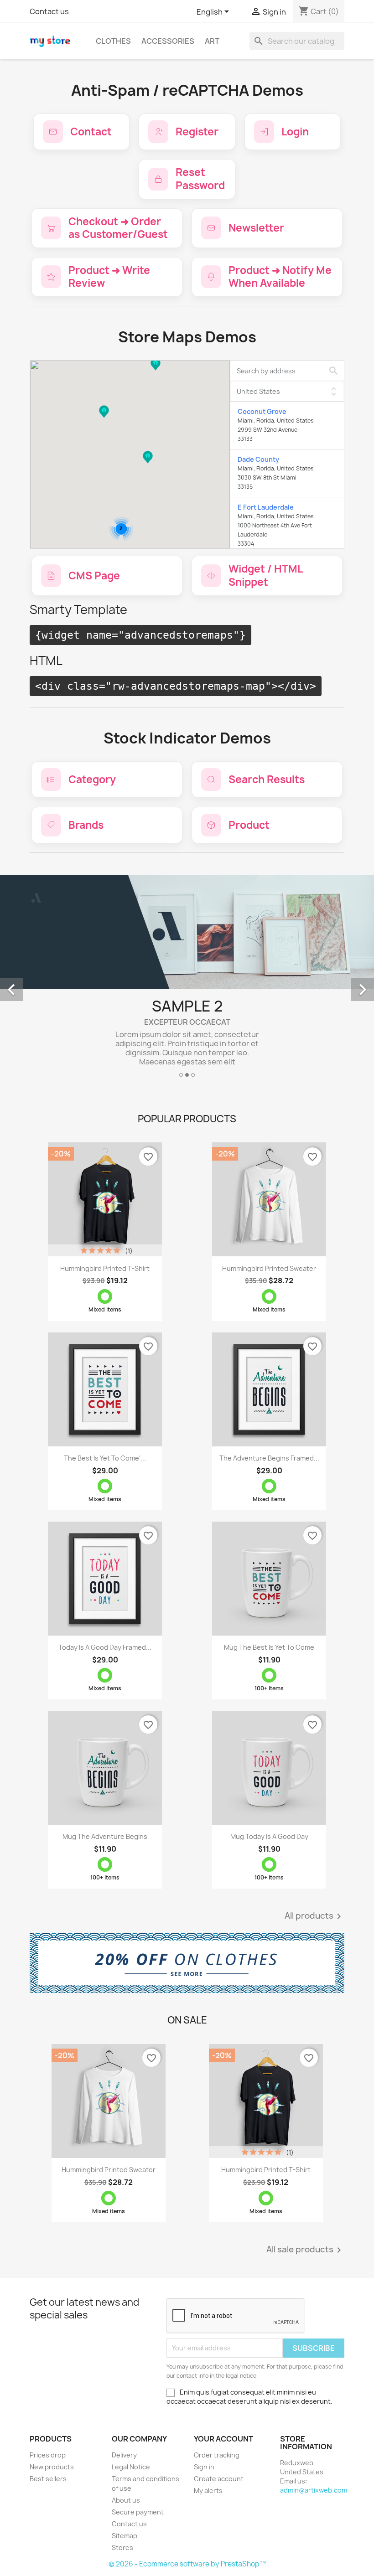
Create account (219, 2479)
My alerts (208, 2491)
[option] (187, 980)
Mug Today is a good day (269, 1836)
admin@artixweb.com (314, 2490)
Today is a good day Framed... (105, 1647)
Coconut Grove (262, 411)
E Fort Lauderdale (266, 507)
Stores (122, 2548)
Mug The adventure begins (105, 1836)
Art (212, 41)
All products (314, 1916)
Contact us (49, 11)
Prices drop (48, 2455)
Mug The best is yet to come (269, 1647)
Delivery (124, 2455)
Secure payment (138, 2512)
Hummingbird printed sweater (269, 1268)
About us (126, 2500)
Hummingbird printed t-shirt (105, 1268)
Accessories (168, 41)
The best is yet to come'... (105, 1458)
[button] (156, 373)
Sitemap (125, 2536)
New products (52, 2467)
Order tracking (217, 2455)
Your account (223, 2439)
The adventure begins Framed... (269, 1458)
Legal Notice (131, 2467)
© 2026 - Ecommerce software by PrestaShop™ (187, 2564)
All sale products (305, 2250)
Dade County (258, 459)
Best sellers (48, 2479)
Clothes (113, 41)
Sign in (204, 2467)
